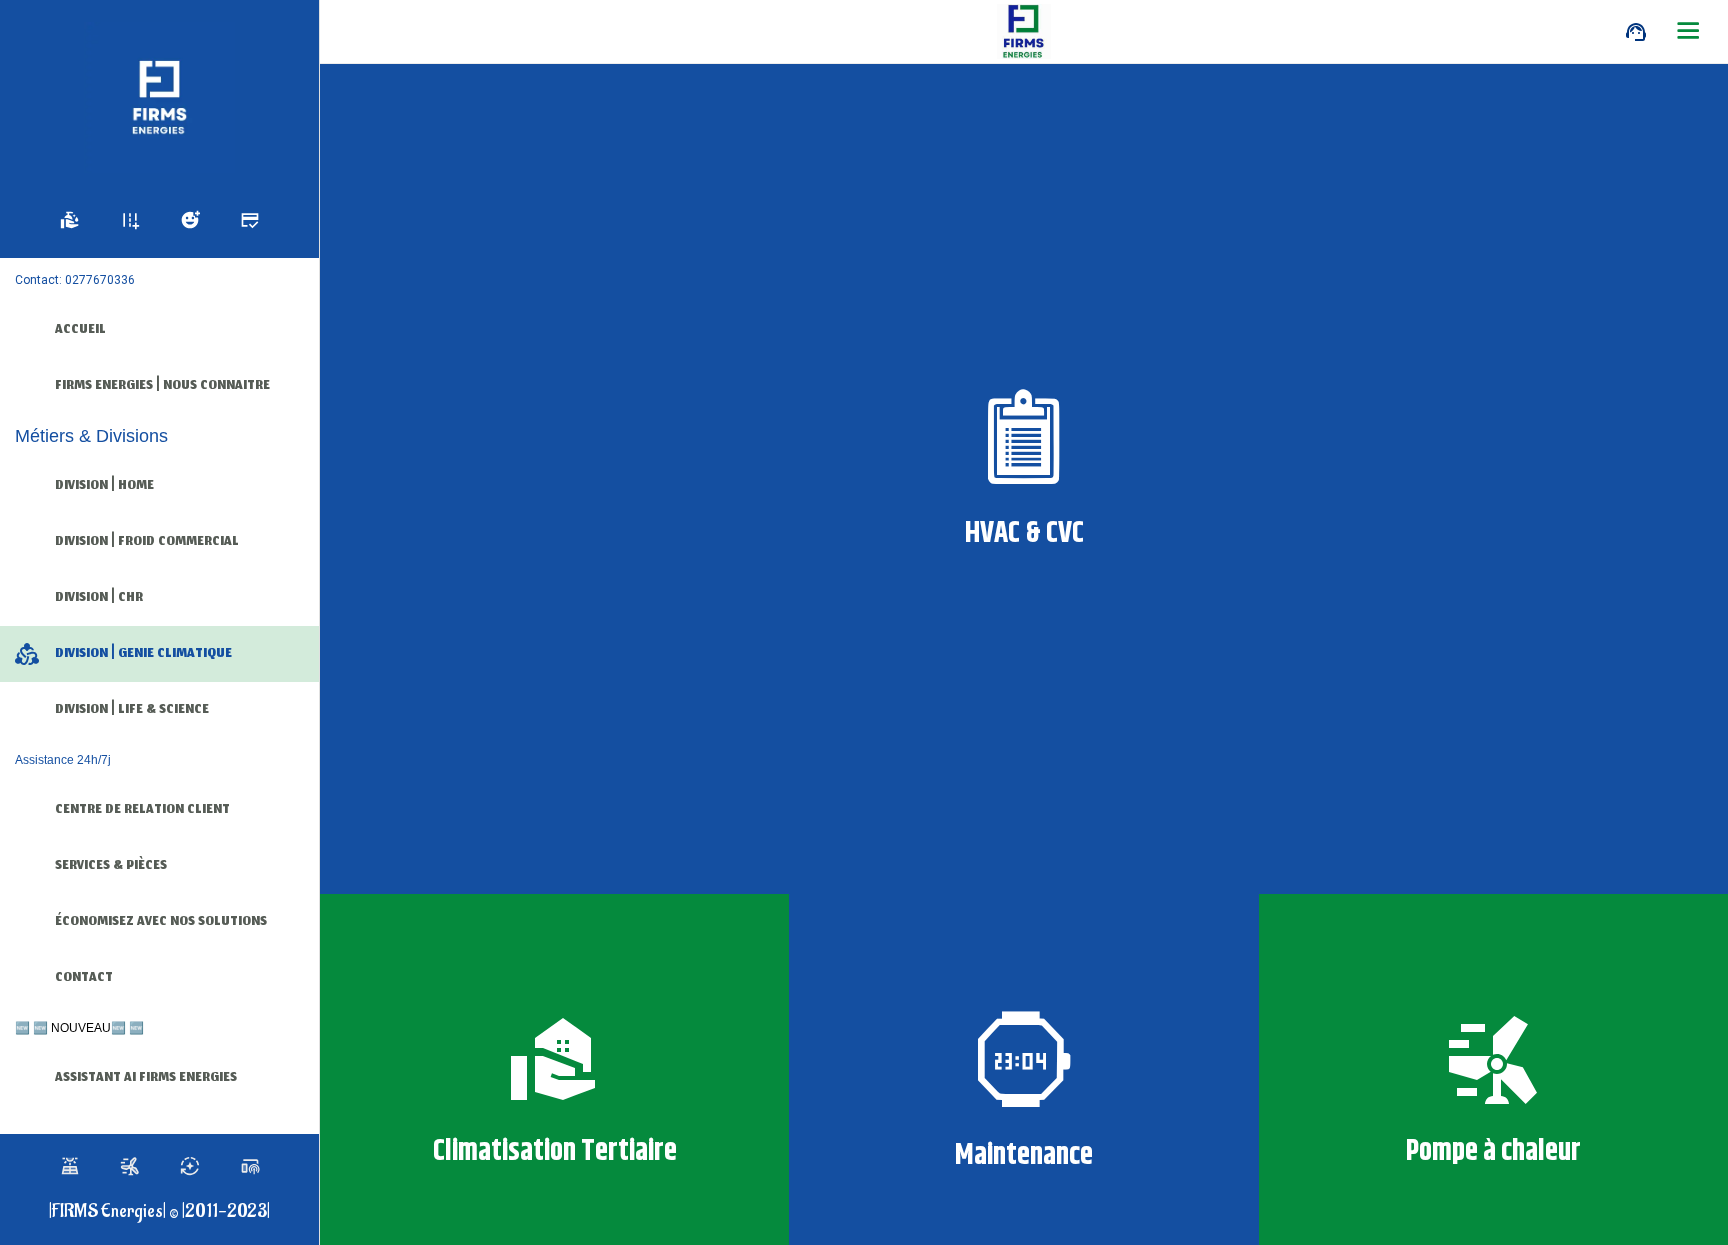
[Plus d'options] (1688, 32)
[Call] (1636, 32)
